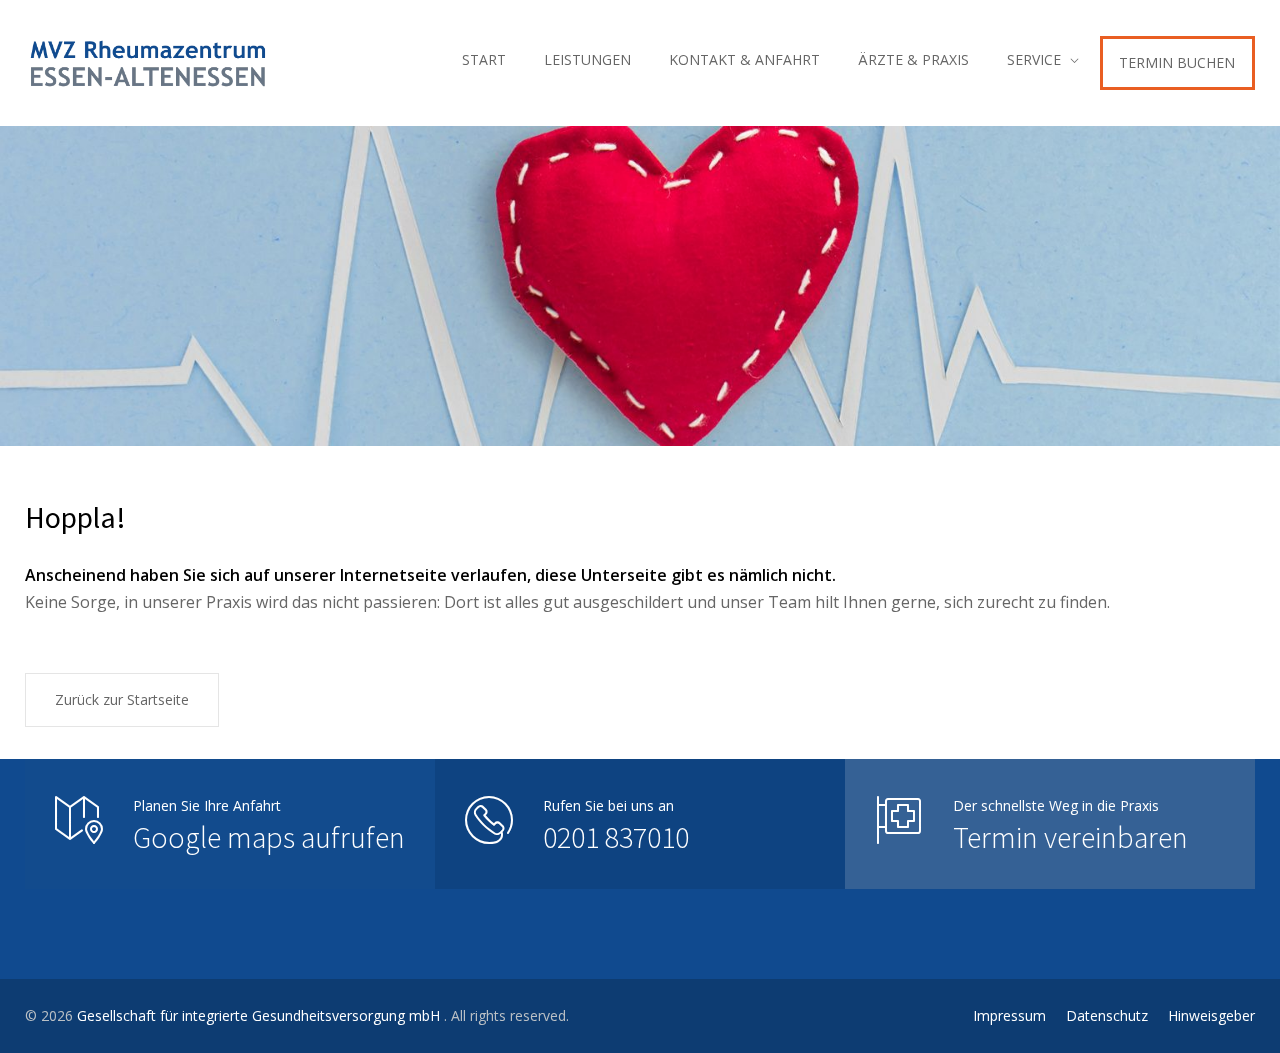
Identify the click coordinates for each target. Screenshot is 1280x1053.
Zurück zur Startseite (122, 699)
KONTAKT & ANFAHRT (744, 59)
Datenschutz (1107, 1015)
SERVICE (1034, 59)
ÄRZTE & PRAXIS (913, 59)
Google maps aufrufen (269, 837)
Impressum (1009, 1015)
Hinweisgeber (1211, 1015)
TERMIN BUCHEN (1177, 62)
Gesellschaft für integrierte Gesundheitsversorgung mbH (260, 1015)
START (484, 59)
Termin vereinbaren (1070, 837)
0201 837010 (616, 837)
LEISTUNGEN (587, 59)
